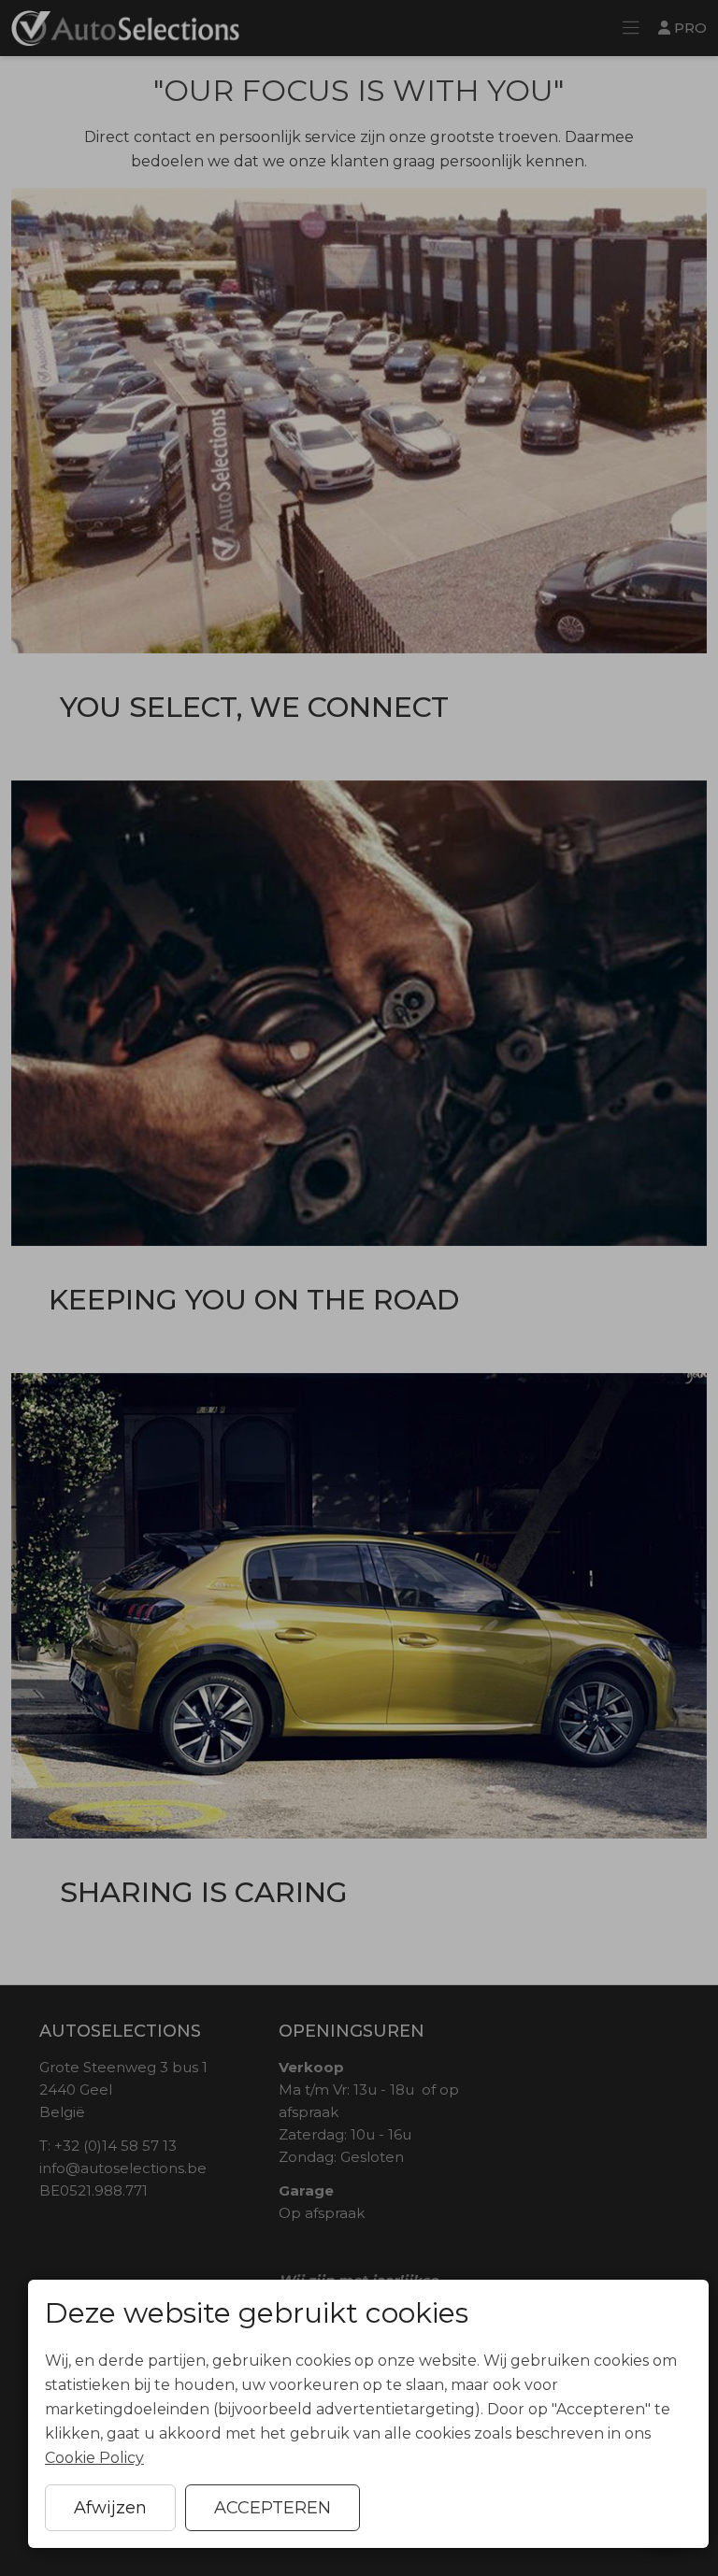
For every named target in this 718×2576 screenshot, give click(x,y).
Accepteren (273, 2508)
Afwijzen (110, 2508)
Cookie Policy (94, 2458)
